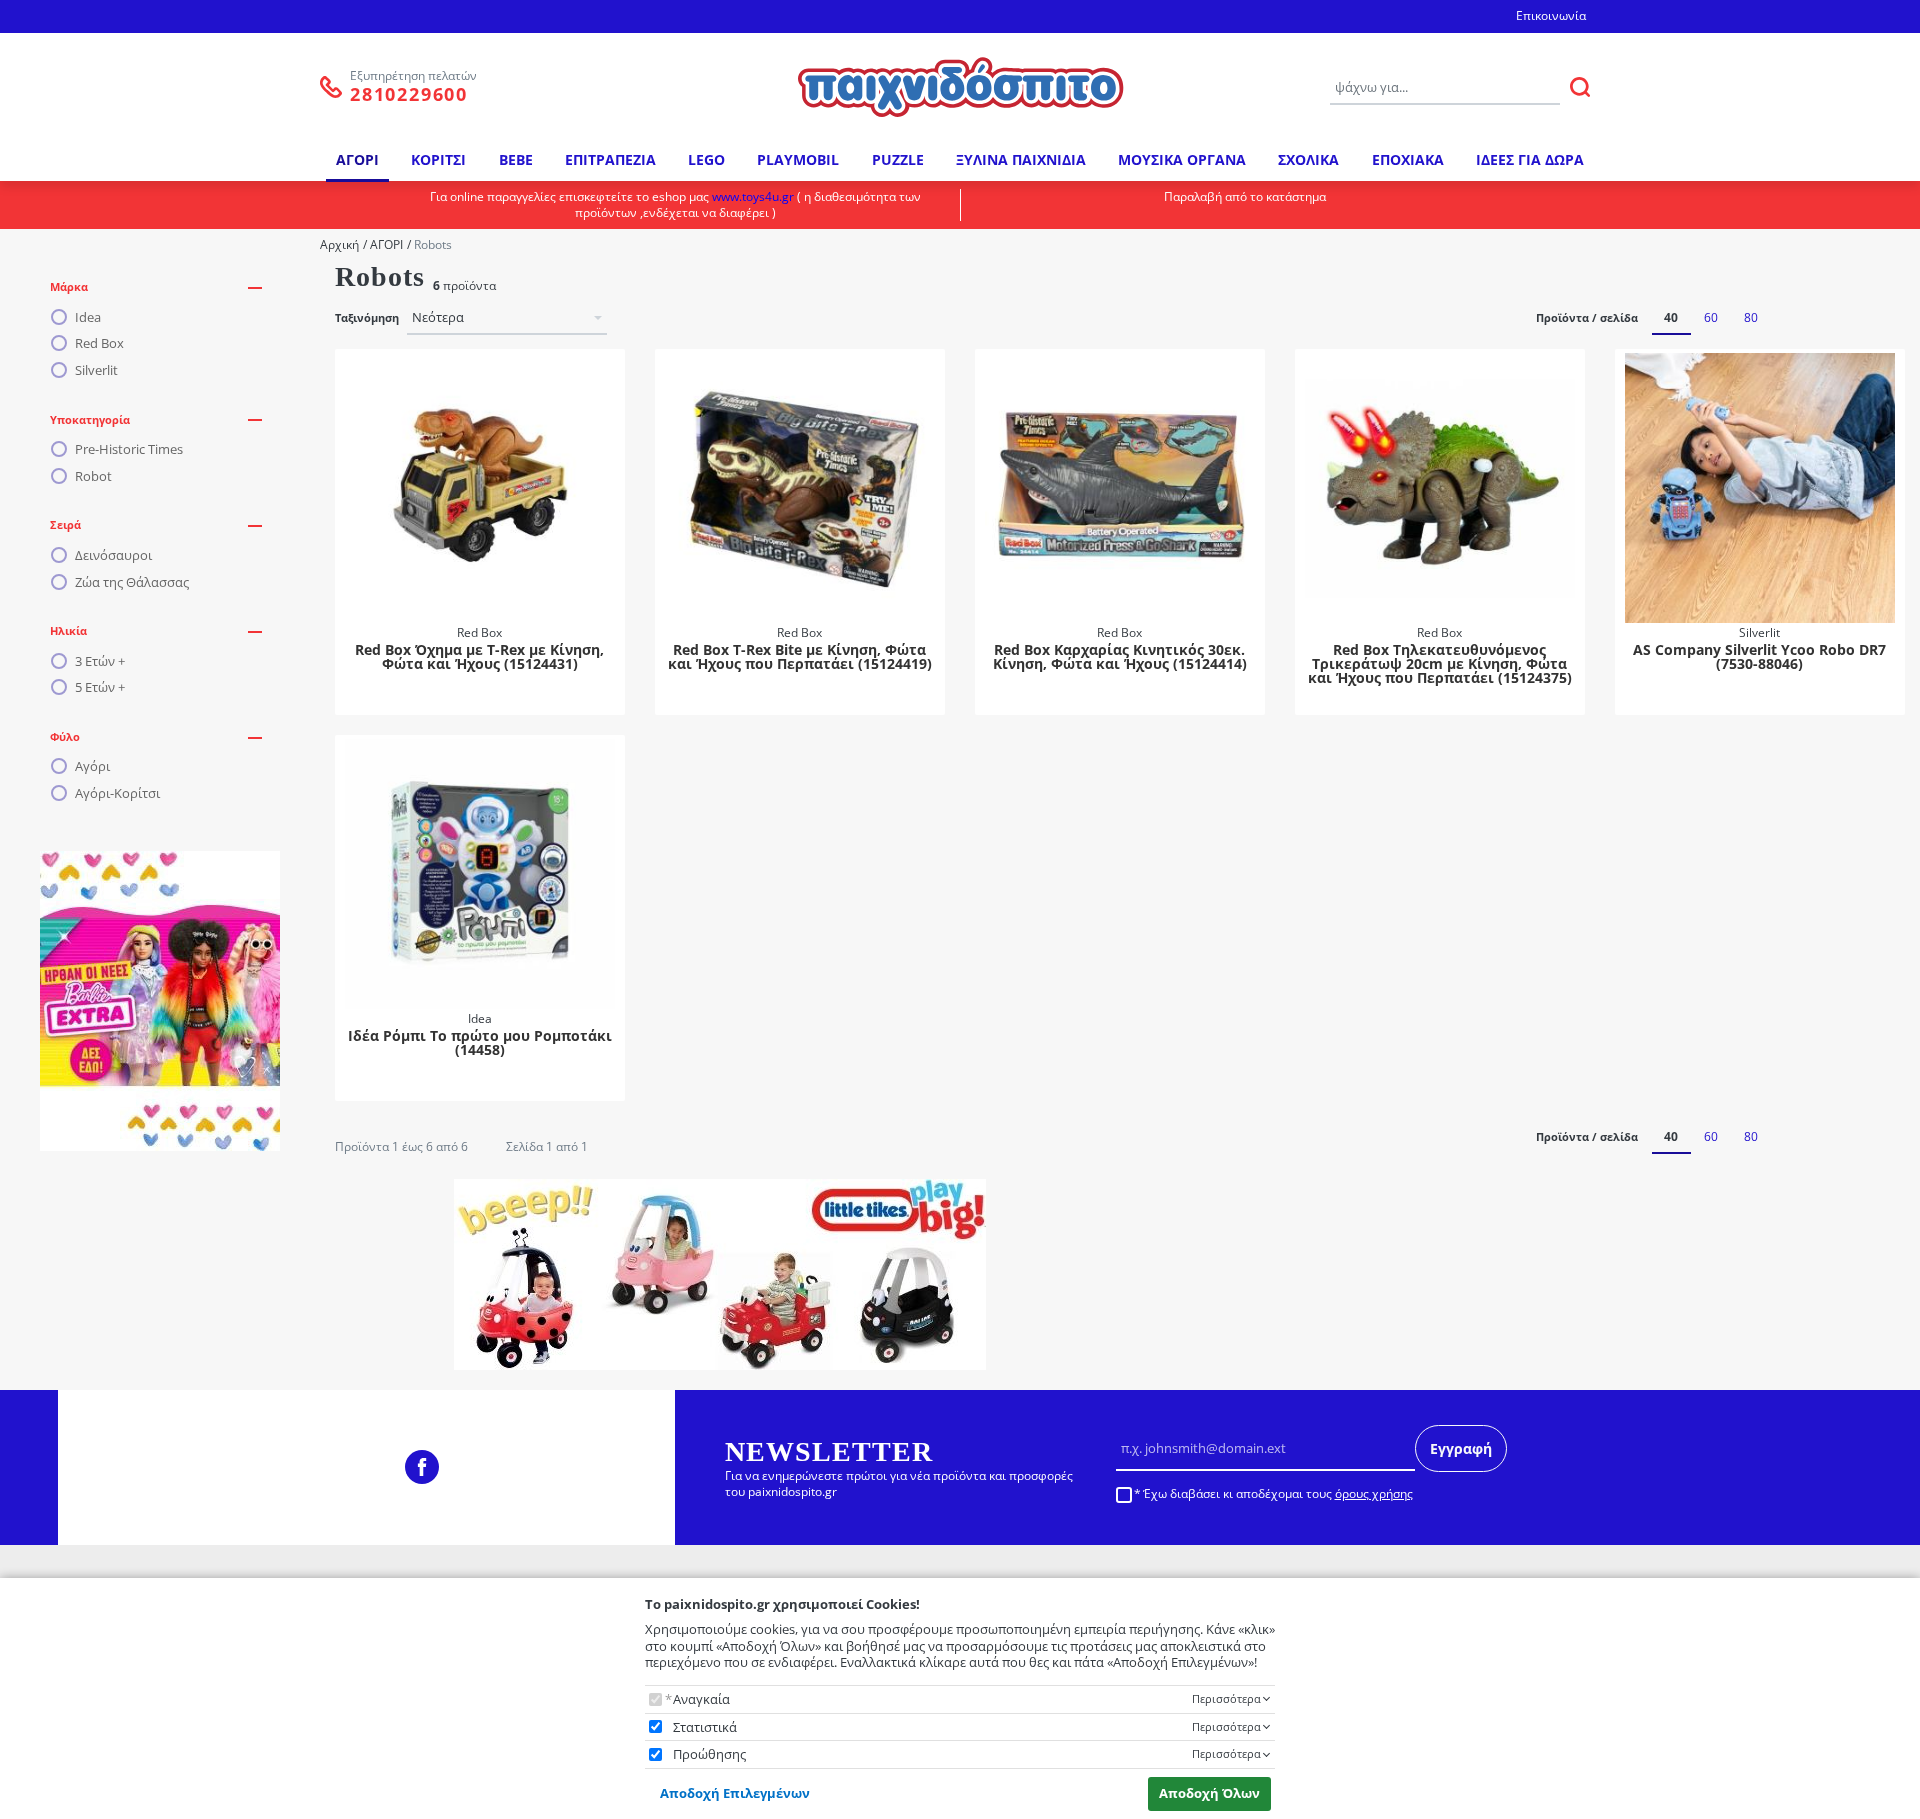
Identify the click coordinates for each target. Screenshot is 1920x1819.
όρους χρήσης (1374, 1493)
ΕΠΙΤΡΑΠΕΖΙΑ (610, 159)
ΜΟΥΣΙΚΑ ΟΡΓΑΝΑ (1182, 159)
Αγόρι (92, 766)
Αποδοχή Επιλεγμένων (735, 1793)
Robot (93, 476)
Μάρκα (69, 286)
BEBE (516, 159)
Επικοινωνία (1551, 15)
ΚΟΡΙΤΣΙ (438, 159)
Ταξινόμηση (367, 318)
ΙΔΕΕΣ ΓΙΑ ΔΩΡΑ (1530, 159)
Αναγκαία (701, 1699)
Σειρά (65, 524)
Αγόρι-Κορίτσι (117, 793)
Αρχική (339, 244)
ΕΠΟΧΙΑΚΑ (1408, 159)
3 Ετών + (100, 661)
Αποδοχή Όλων (1209, 1793)
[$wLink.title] (160, 1001)
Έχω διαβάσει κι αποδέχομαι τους (1278, 1494)
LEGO (706, 159)
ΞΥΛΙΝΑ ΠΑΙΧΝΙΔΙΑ (1021, 159)
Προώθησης (709, 1754)
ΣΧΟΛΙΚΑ (1308, 159)
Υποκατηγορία (90, 419)
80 (1751, 317)
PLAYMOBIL (798, 159)
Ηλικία (68, 630)
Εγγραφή (1461, 1448)
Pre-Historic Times (129, 449)
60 (1711, 317)
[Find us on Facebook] (422, 1467)
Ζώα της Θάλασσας (132, 582)
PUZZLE (898, 159)
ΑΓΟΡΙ (357, 159)
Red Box (99, 343)
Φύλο (65, 736)
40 (1671, 317)
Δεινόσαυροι (113, 555)
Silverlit (96, 370)
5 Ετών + (100, 687)
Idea (88, 317)
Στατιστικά (705, 1727)
